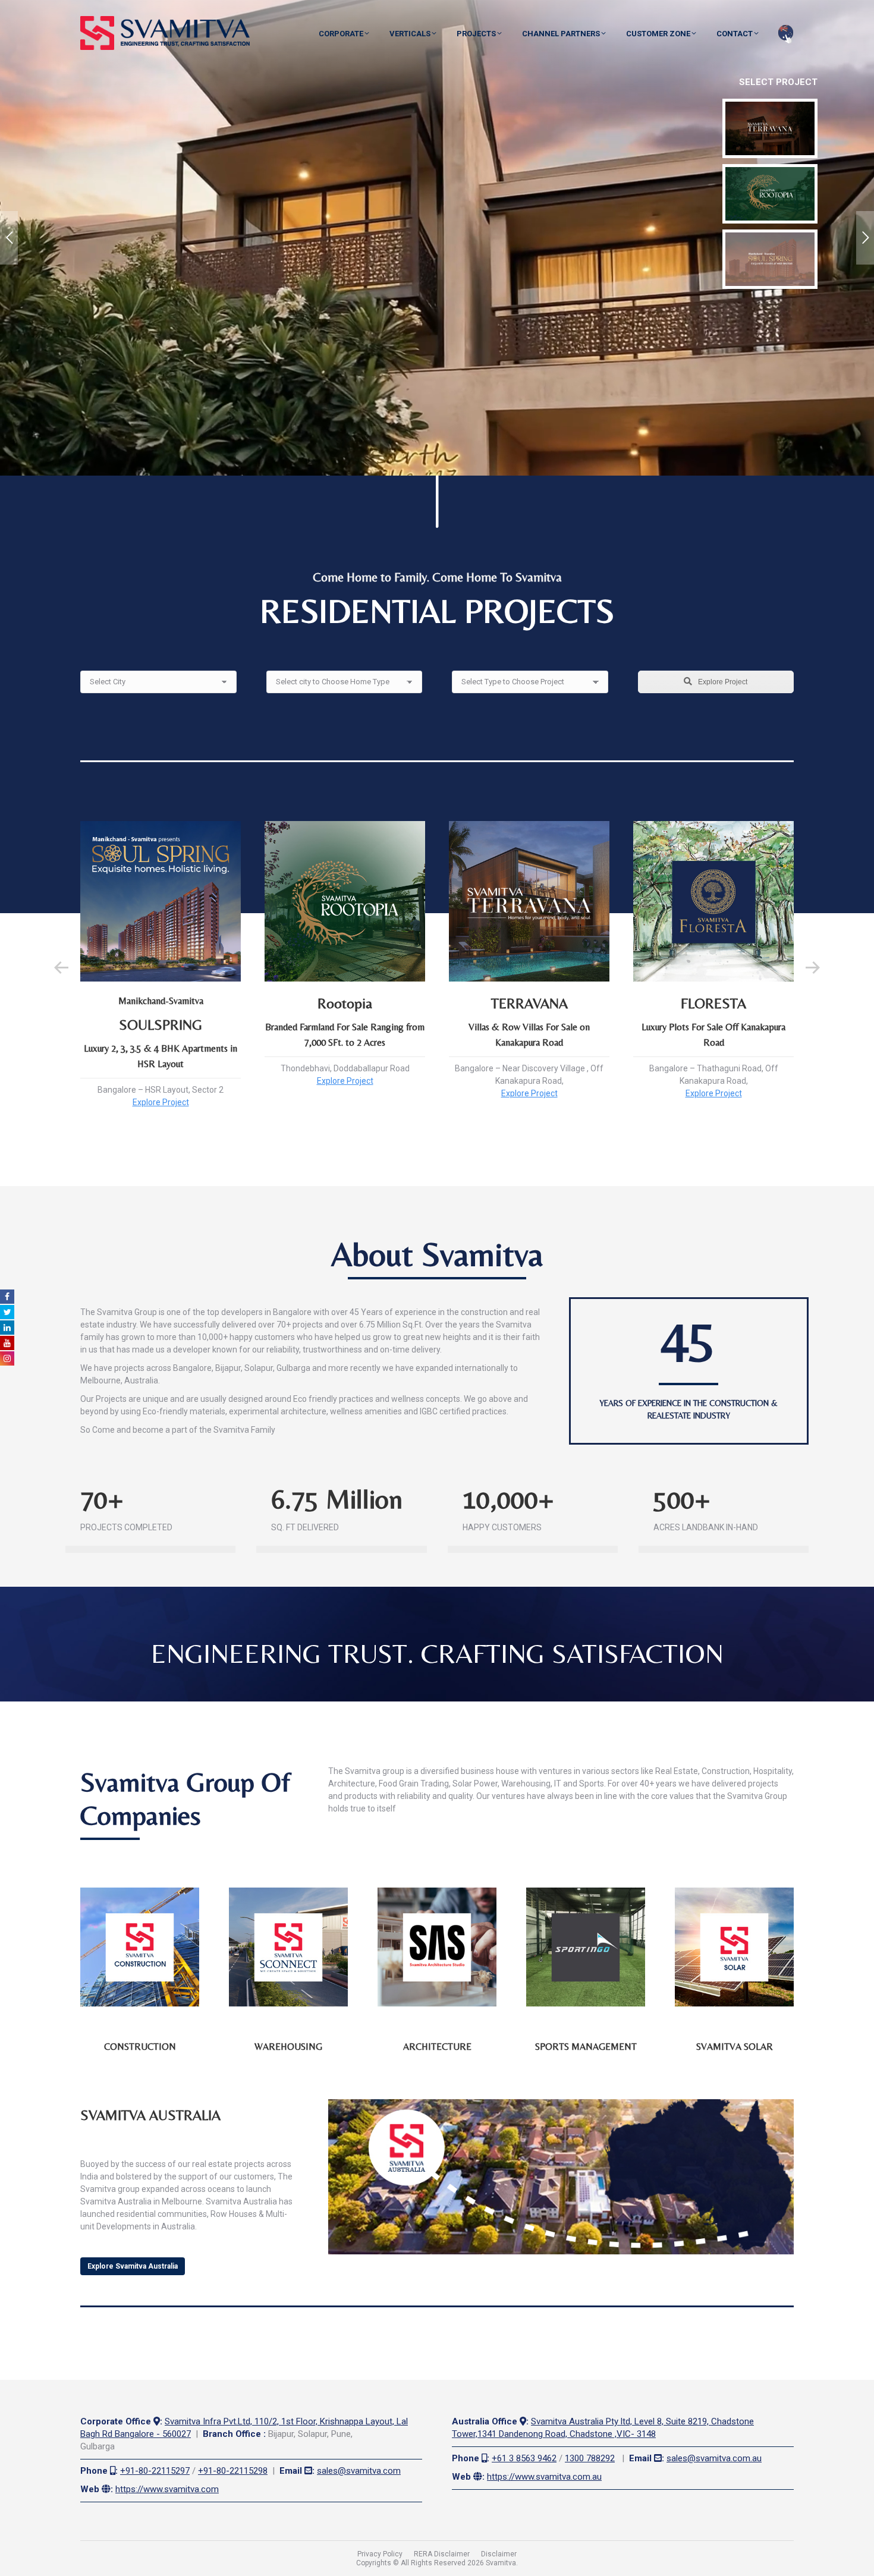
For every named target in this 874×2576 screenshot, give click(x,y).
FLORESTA (713, 1003)
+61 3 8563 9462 (524, 2458)
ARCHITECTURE (437, 2047)
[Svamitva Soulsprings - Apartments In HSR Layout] (770, 259)
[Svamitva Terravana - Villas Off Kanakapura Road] (770, 128)
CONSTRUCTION (140, 2047)
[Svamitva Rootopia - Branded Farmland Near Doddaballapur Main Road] (770, 194)
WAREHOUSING (288, 2047)
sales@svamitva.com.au (714, 2458)
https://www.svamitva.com (167, 2489)
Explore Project (722, 682)
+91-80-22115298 (233, 2471)
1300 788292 (590, 2458)
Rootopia (345, 1003)
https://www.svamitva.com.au (544, 2477)
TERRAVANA (529, 1003)
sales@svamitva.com (359, 2471)
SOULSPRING (161, 1025)
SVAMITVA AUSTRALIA (150, 2115)
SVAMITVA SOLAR (735, 2047)
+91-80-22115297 (155, 2471)
